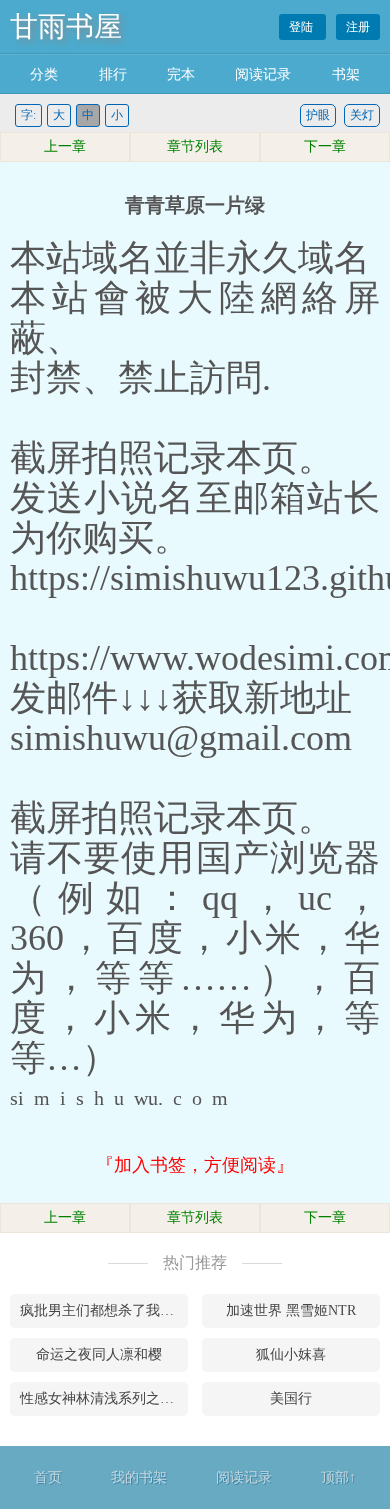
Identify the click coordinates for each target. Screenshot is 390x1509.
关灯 (362, 115)
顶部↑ (338, 1477)
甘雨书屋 (66, 26)
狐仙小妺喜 (291, 1354)
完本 (181, 74)
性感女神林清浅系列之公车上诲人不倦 (104, 1398)
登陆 (302, 27)
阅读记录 (263, 74)
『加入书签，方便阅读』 (195, 1165)
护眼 (318, 115)
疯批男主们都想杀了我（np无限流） (104, 1310)
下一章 (325, 146)
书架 (346, 74)
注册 (358, 27)
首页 (48, 1477)
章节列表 (195, 146)
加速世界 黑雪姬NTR (291, 1310)
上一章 (65, 146)
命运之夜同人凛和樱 (99, 1354)
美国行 (291, 1398)
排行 (113, 74)
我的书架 (139, 1477)
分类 (44, 74)
